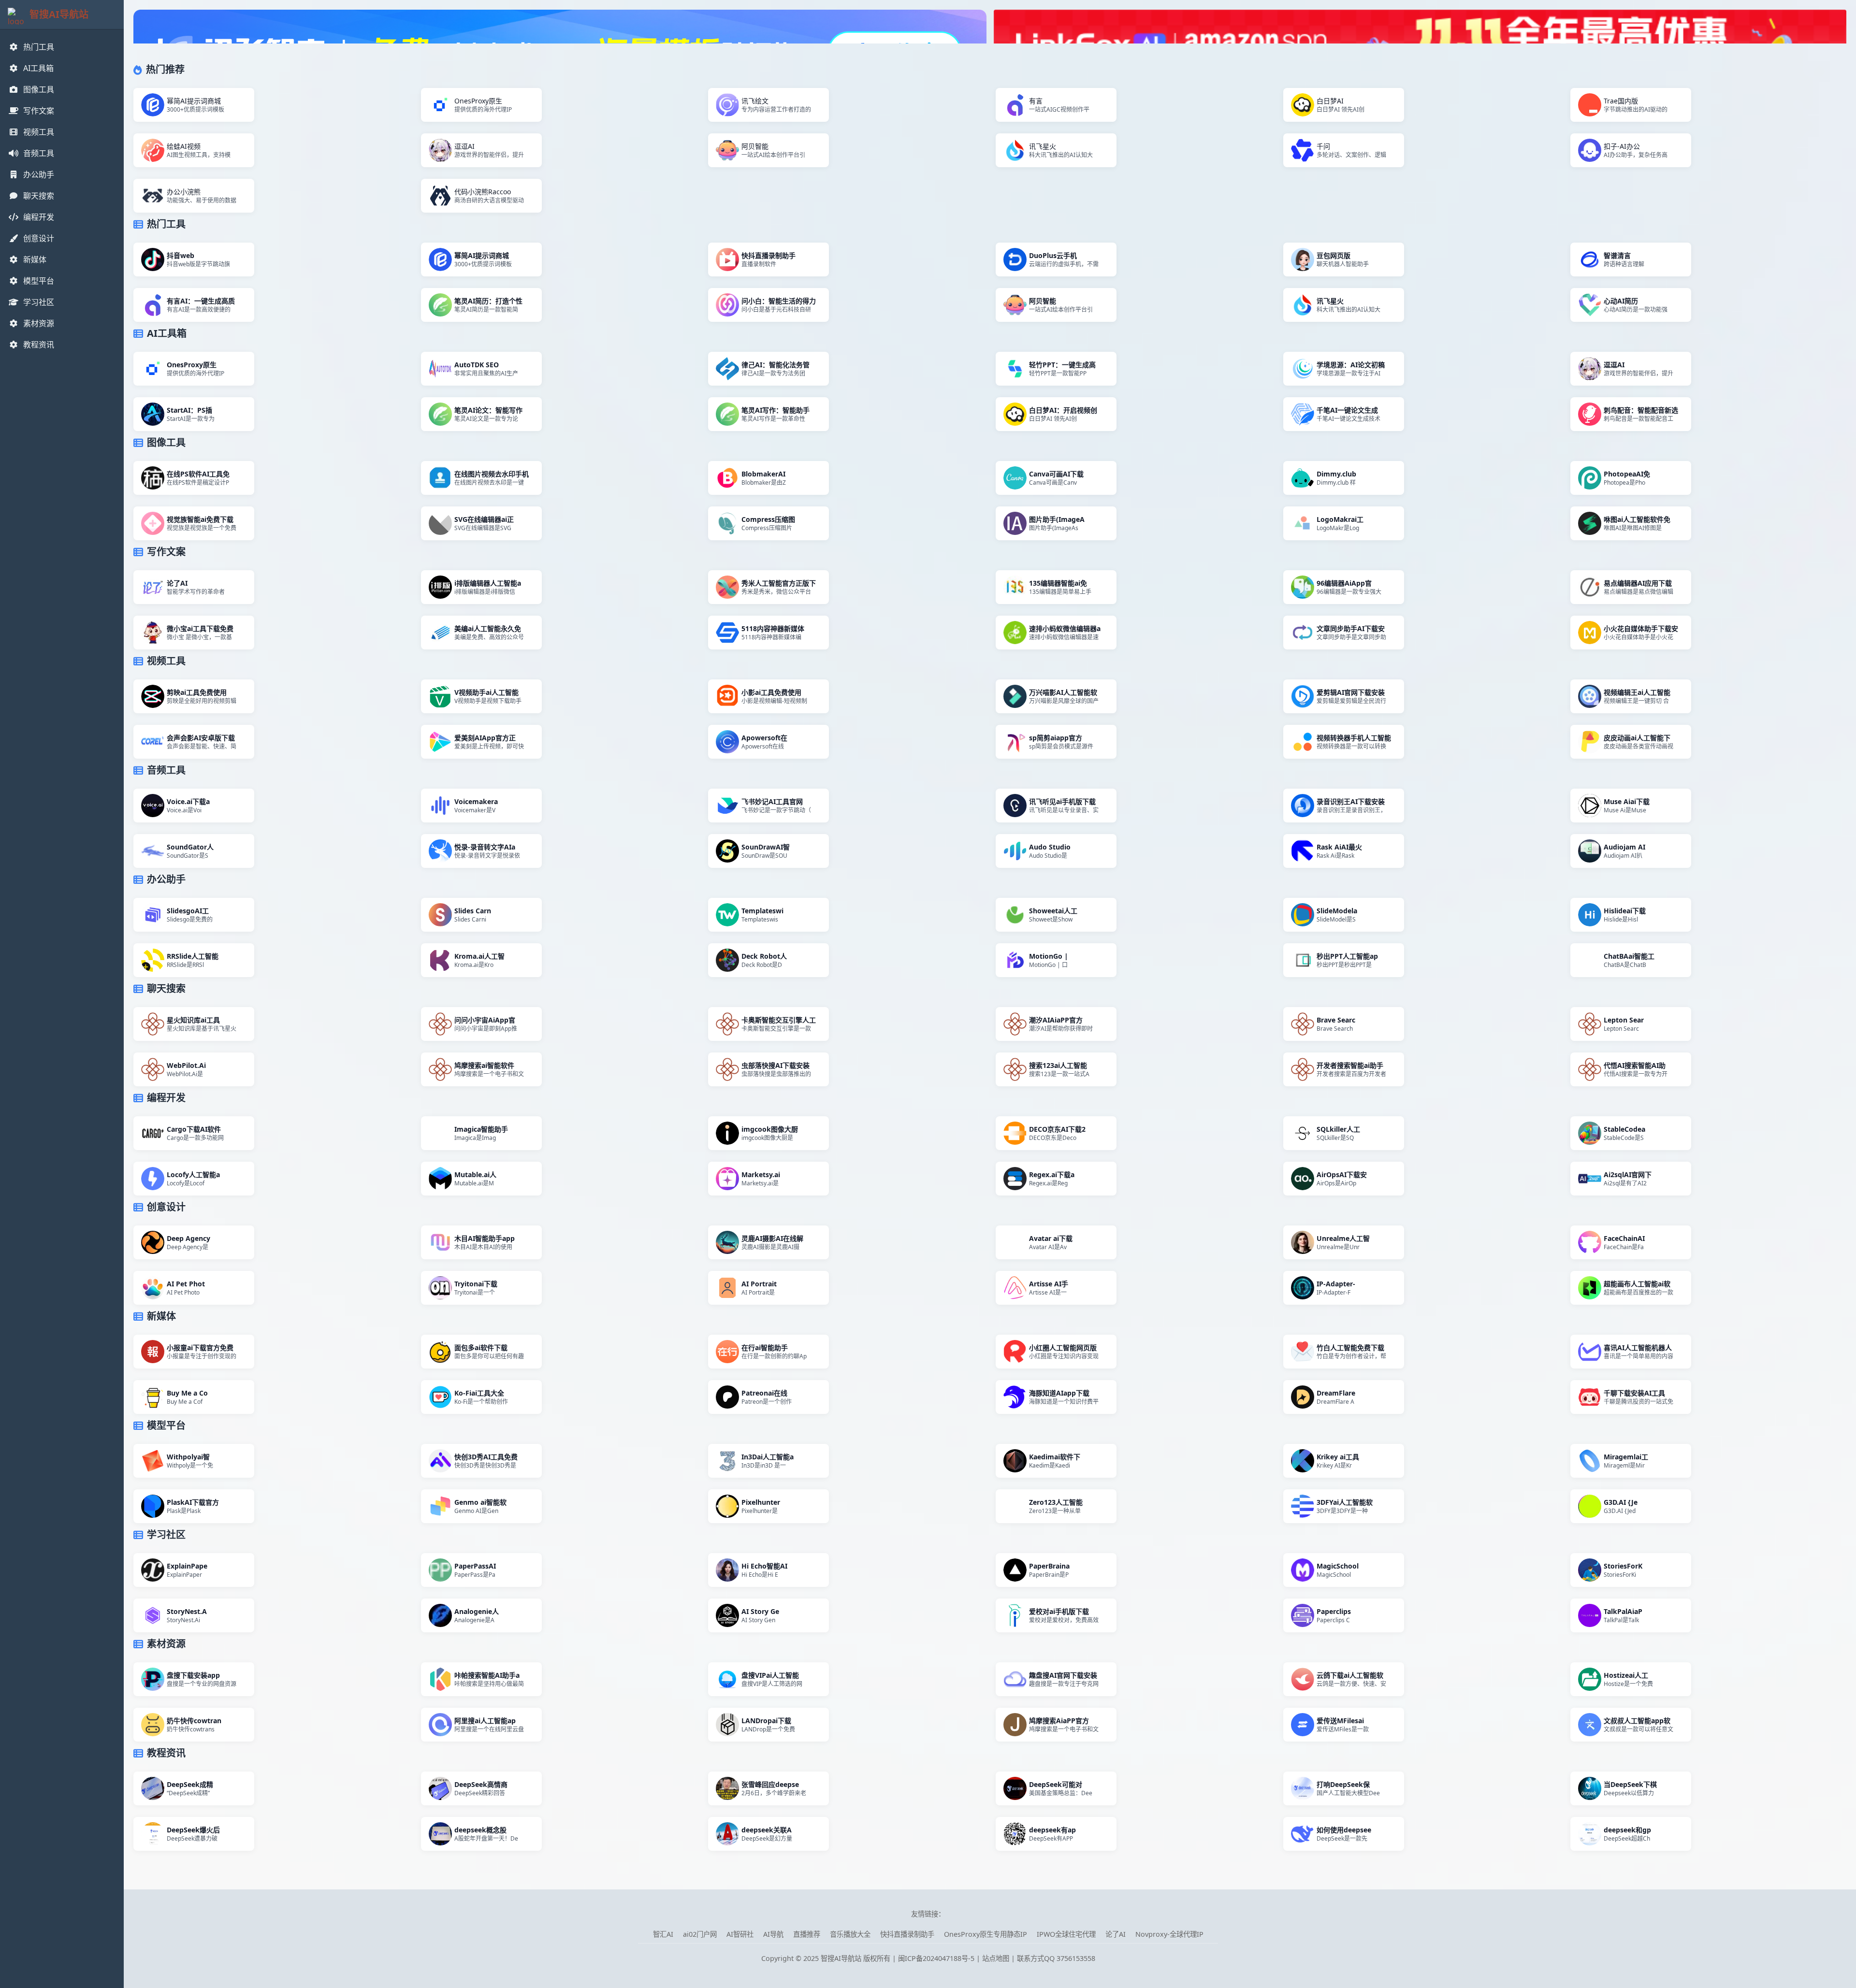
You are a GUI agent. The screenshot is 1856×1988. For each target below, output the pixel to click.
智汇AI (663, 1934)
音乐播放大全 (850, 1934)
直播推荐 (807, 1934)
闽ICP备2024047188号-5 (936, 1958)
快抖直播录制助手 (907, 1934)
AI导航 (773, 1934)
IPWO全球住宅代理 (1066, 1934)
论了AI (1116, 1934)
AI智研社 (740, 1934)
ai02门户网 (700, 1934)
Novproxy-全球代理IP (1169, 1934)
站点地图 (996, 1958)
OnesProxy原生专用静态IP (986, 1934)
